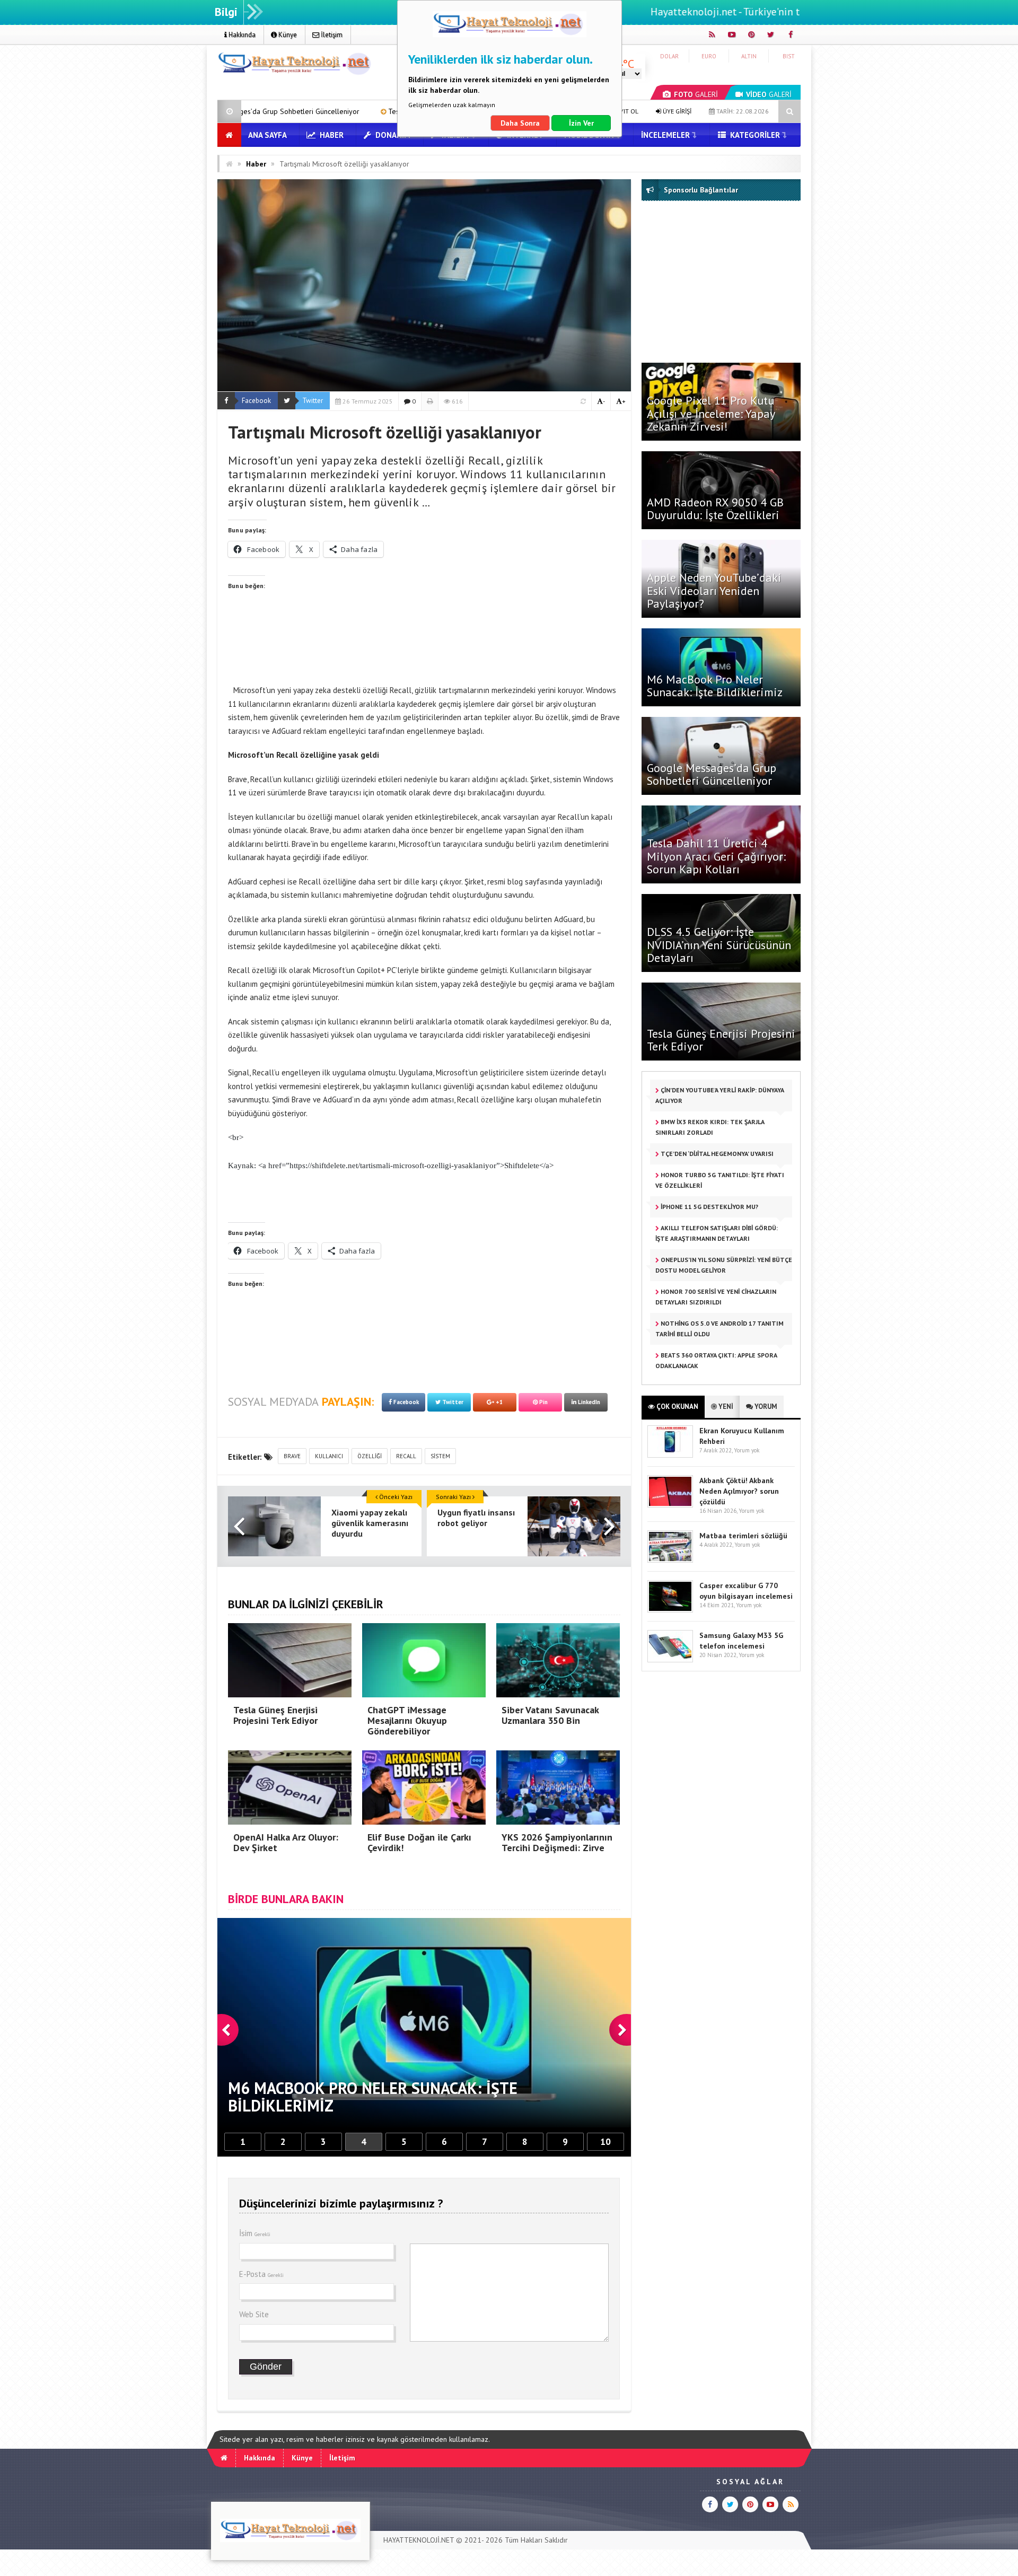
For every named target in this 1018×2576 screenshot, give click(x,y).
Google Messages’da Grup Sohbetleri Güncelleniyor (712, 774)
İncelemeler (665, 135)
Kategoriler (754, 135)
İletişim (331, 35)
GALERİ (696, 94)
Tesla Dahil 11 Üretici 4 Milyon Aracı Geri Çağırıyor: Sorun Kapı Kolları (264, 111)
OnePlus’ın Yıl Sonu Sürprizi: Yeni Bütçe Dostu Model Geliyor (724, 1265)
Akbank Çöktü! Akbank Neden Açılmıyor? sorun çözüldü (739, 1491)
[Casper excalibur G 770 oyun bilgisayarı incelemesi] (670, 1610)
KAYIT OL (625, 111)
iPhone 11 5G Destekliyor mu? (709, 1207)
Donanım (392, 135)
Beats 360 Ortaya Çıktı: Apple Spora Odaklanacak (716, 1360)
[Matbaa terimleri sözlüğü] (670, 1560)
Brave (292, 1456)
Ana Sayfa (267, 135)
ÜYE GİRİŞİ (676, 111)
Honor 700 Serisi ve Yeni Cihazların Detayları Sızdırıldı (716, 1297)
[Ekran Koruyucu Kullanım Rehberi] (670, 1455)
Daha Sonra (520, 123)
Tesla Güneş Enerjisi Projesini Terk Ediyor (721, 1040)
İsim (255, 2233)
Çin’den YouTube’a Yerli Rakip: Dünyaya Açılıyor (720, 1095)
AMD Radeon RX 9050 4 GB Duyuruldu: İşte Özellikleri (715, 509)
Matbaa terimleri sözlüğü (743, 1536)
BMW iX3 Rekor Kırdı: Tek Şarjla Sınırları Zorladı (710, 1127)
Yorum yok (747, 1450)
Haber (331, 135)
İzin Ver (581, 123)
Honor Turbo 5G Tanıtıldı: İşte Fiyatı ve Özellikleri (720, 1180)
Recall (406, 1456)
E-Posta (261, 2274)
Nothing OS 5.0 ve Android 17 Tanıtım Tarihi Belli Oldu (719, 1329)
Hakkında (241, 35)
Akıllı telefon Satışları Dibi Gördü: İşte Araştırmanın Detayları (717, 1233)
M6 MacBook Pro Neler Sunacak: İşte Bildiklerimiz (715, 686)
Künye (287, 35)
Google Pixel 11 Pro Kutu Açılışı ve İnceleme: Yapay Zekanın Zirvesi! (711, 413)
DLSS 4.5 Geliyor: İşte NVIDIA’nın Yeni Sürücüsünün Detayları (719, 944)
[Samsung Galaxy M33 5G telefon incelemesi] (670, 1660)
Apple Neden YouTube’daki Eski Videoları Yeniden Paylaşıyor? (714, 590)
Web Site (254, 2314)
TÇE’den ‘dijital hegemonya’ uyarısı (716, 1154)
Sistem (440, 1456)
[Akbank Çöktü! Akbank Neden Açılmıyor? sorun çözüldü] (670, 1505)
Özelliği (370, 1456)
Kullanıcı (329, 1456)
